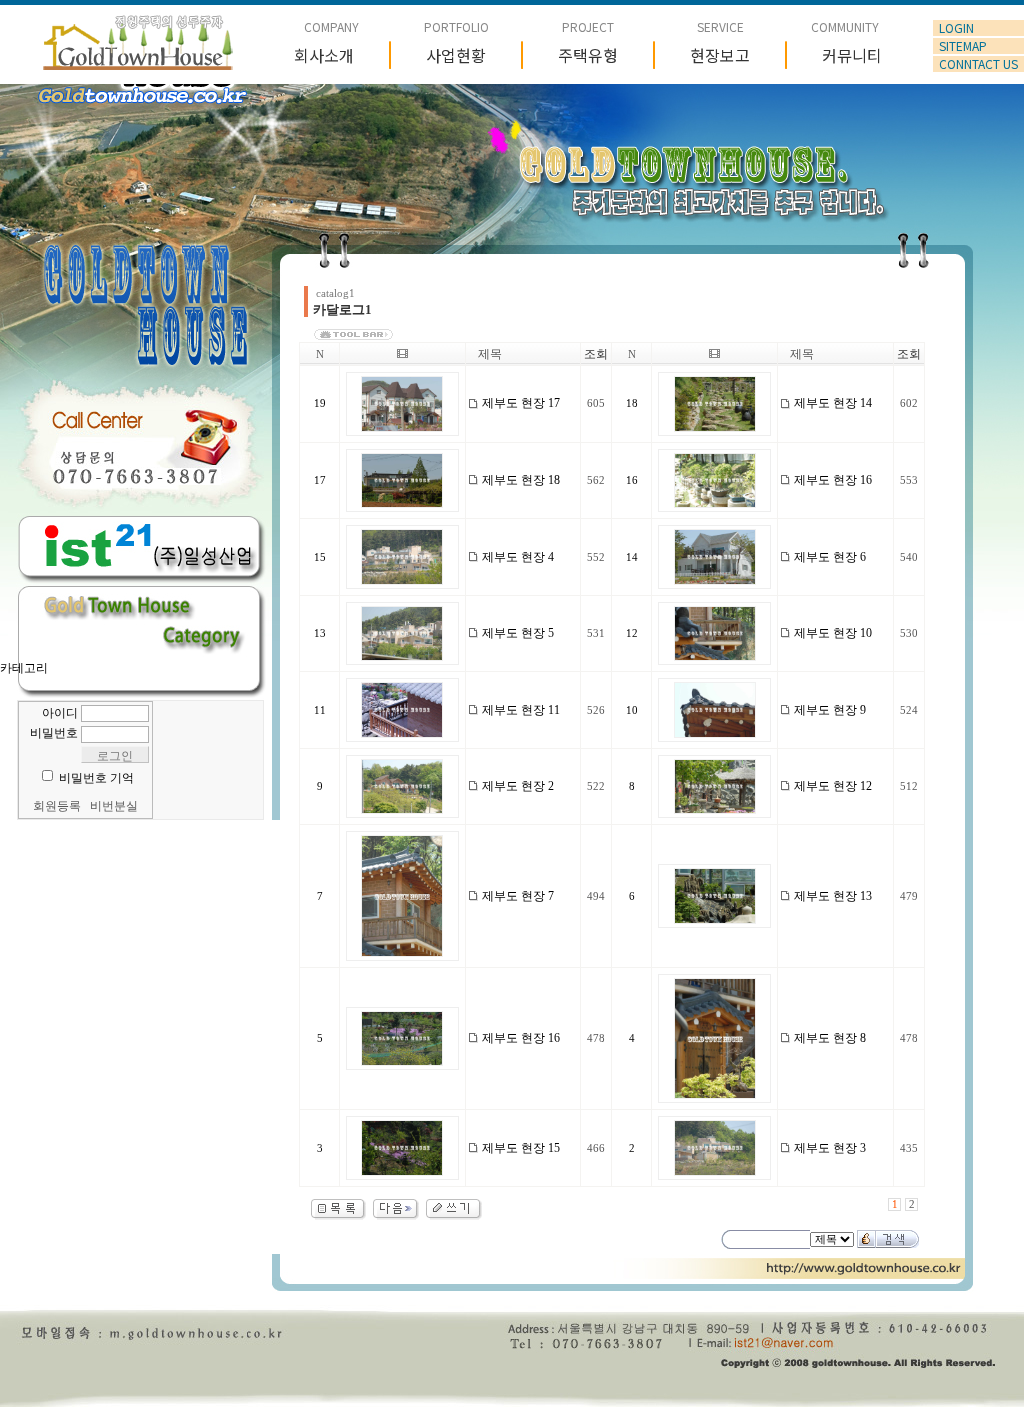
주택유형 (588, 55)
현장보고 (720, 55)
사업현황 (456, 55)
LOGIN (956, 28)
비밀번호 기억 (96, 778)
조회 (596, 354)
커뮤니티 (852, 55)
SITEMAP (963, 46)
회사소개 (324, 55)
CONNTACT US (978, 64)
